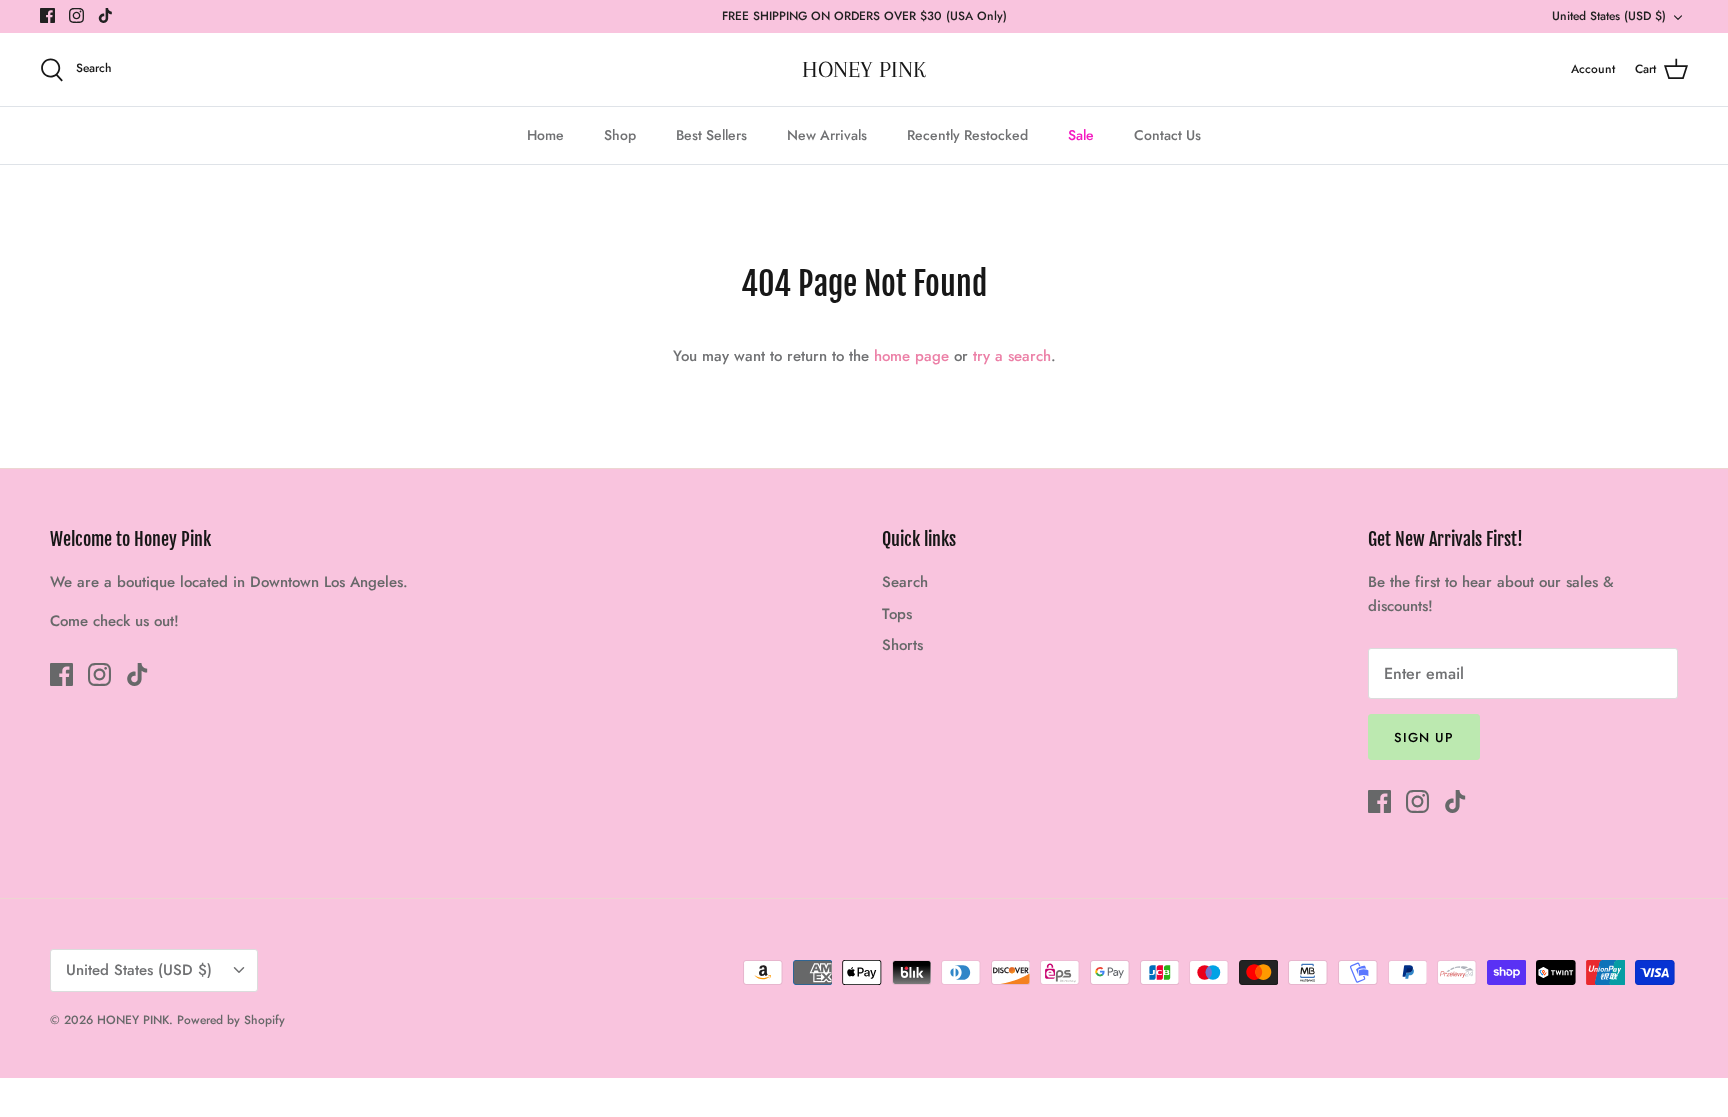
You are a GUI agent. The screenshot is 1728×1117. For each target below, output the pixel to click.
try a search (1012, 356)
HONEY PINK (133, 1020)
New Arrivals (827, 135)
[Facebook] (47, 15)
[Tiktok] (105, 15)
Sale (1081, 135)
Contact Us (1167, 135)
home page (911, 356)
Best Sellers (711, 135)
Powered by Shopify (231, 1020)
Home (545, 135)
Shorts (902, 645)
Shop (620, 135)
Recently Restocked (967, 135)
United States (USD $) (1609, 16)
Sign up (1424, 737)
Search (905, 582)
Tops (897, 614)
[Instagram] (76, 15)
